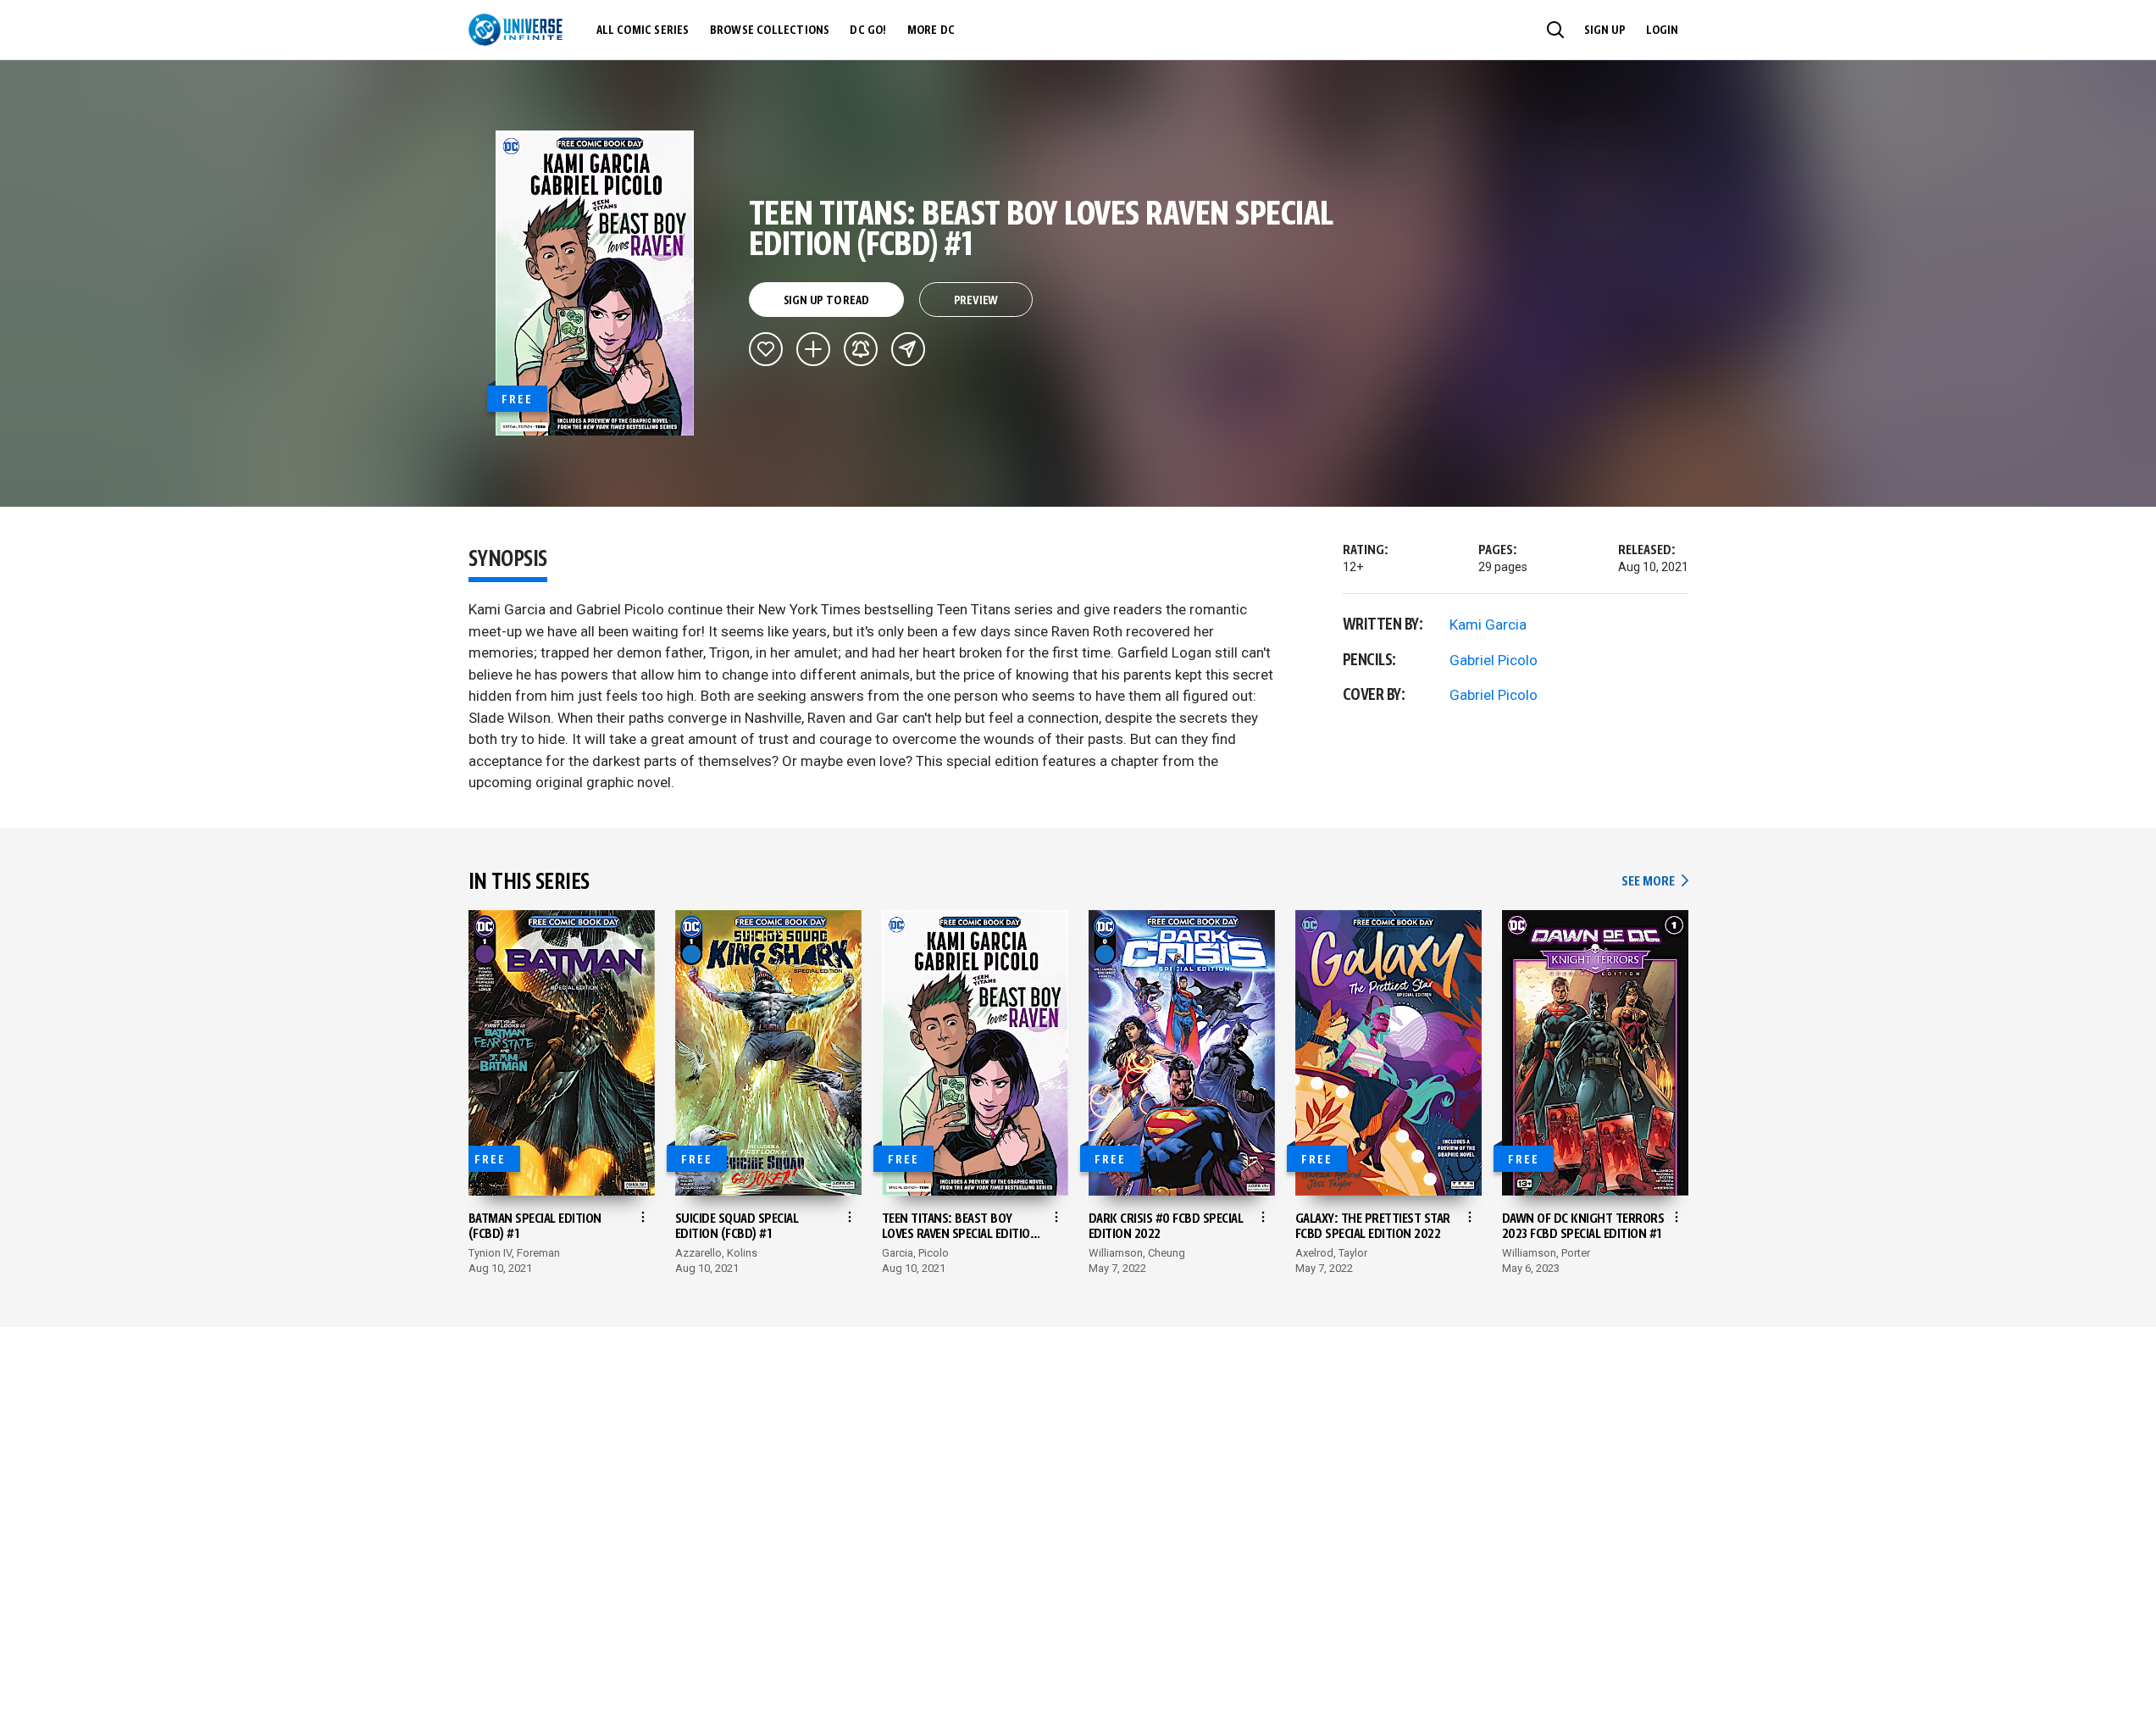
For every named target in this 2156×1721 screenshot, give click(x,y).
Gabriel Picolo (1494, 660)
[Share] (908, 349)
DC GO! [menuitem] (868, 31)
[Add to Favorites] (766, 349)
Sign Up (1605, 31)
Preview (976, 301)
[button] (1555, 30)
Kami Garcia (1488, 625)
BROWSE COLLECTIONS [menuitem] (770, 31)
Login (1662, 31)
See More (1654, 882)
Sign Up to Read (826, 301)
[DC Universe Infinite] (515, 30)
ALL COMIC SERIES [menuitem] (643, 31)
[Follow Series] (861, 349)
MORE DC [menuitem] (931, 31)
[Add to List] (813, 349)
